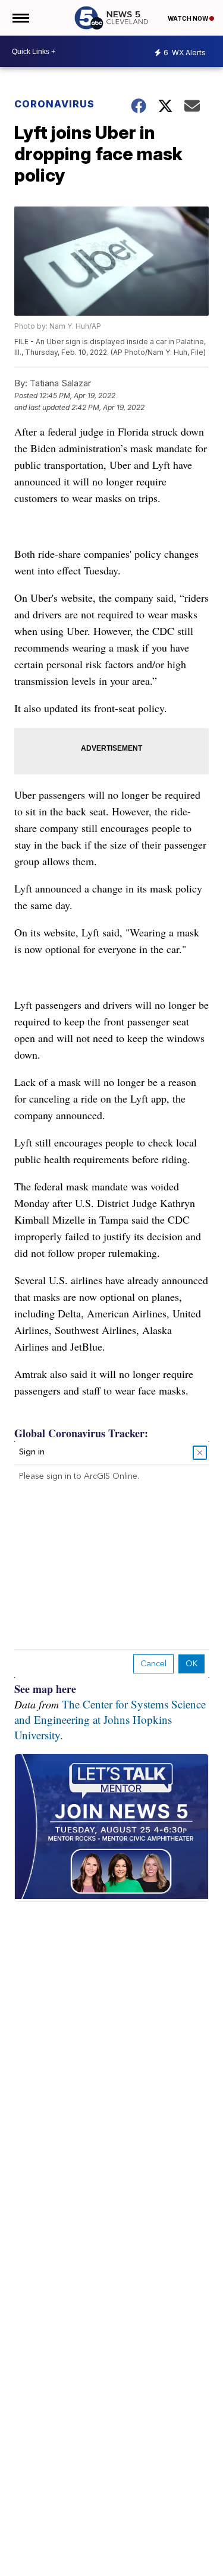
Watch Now (189, 18)
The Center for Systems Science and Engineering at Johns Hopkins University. (110, 1719)
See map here (45, 1689)
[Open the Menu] (20, 18)
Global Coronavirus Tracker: (81, 1433)
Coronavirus (54, 104)
